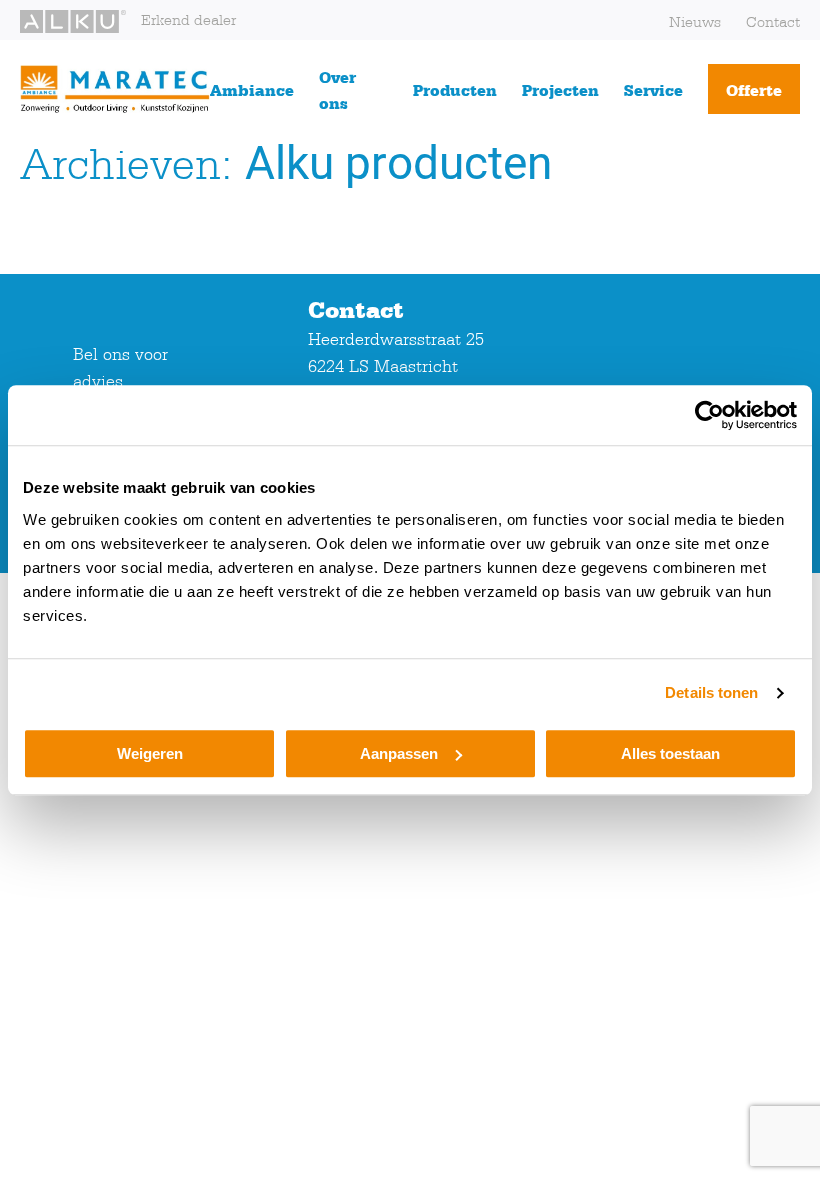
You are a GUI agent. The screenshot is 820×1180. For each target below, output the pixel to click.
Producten (455, 90)
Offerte (754, 90)
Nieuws (695, 21)
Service (653, 90)
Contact (773, 21)
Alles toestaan (670, 753)
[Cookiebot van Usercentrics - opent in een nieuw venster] (709, 415)
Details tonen (711, 692)
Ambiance (252, 90)
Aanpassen (399, 753)
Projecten (560, 90)
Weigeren (150, 753)
